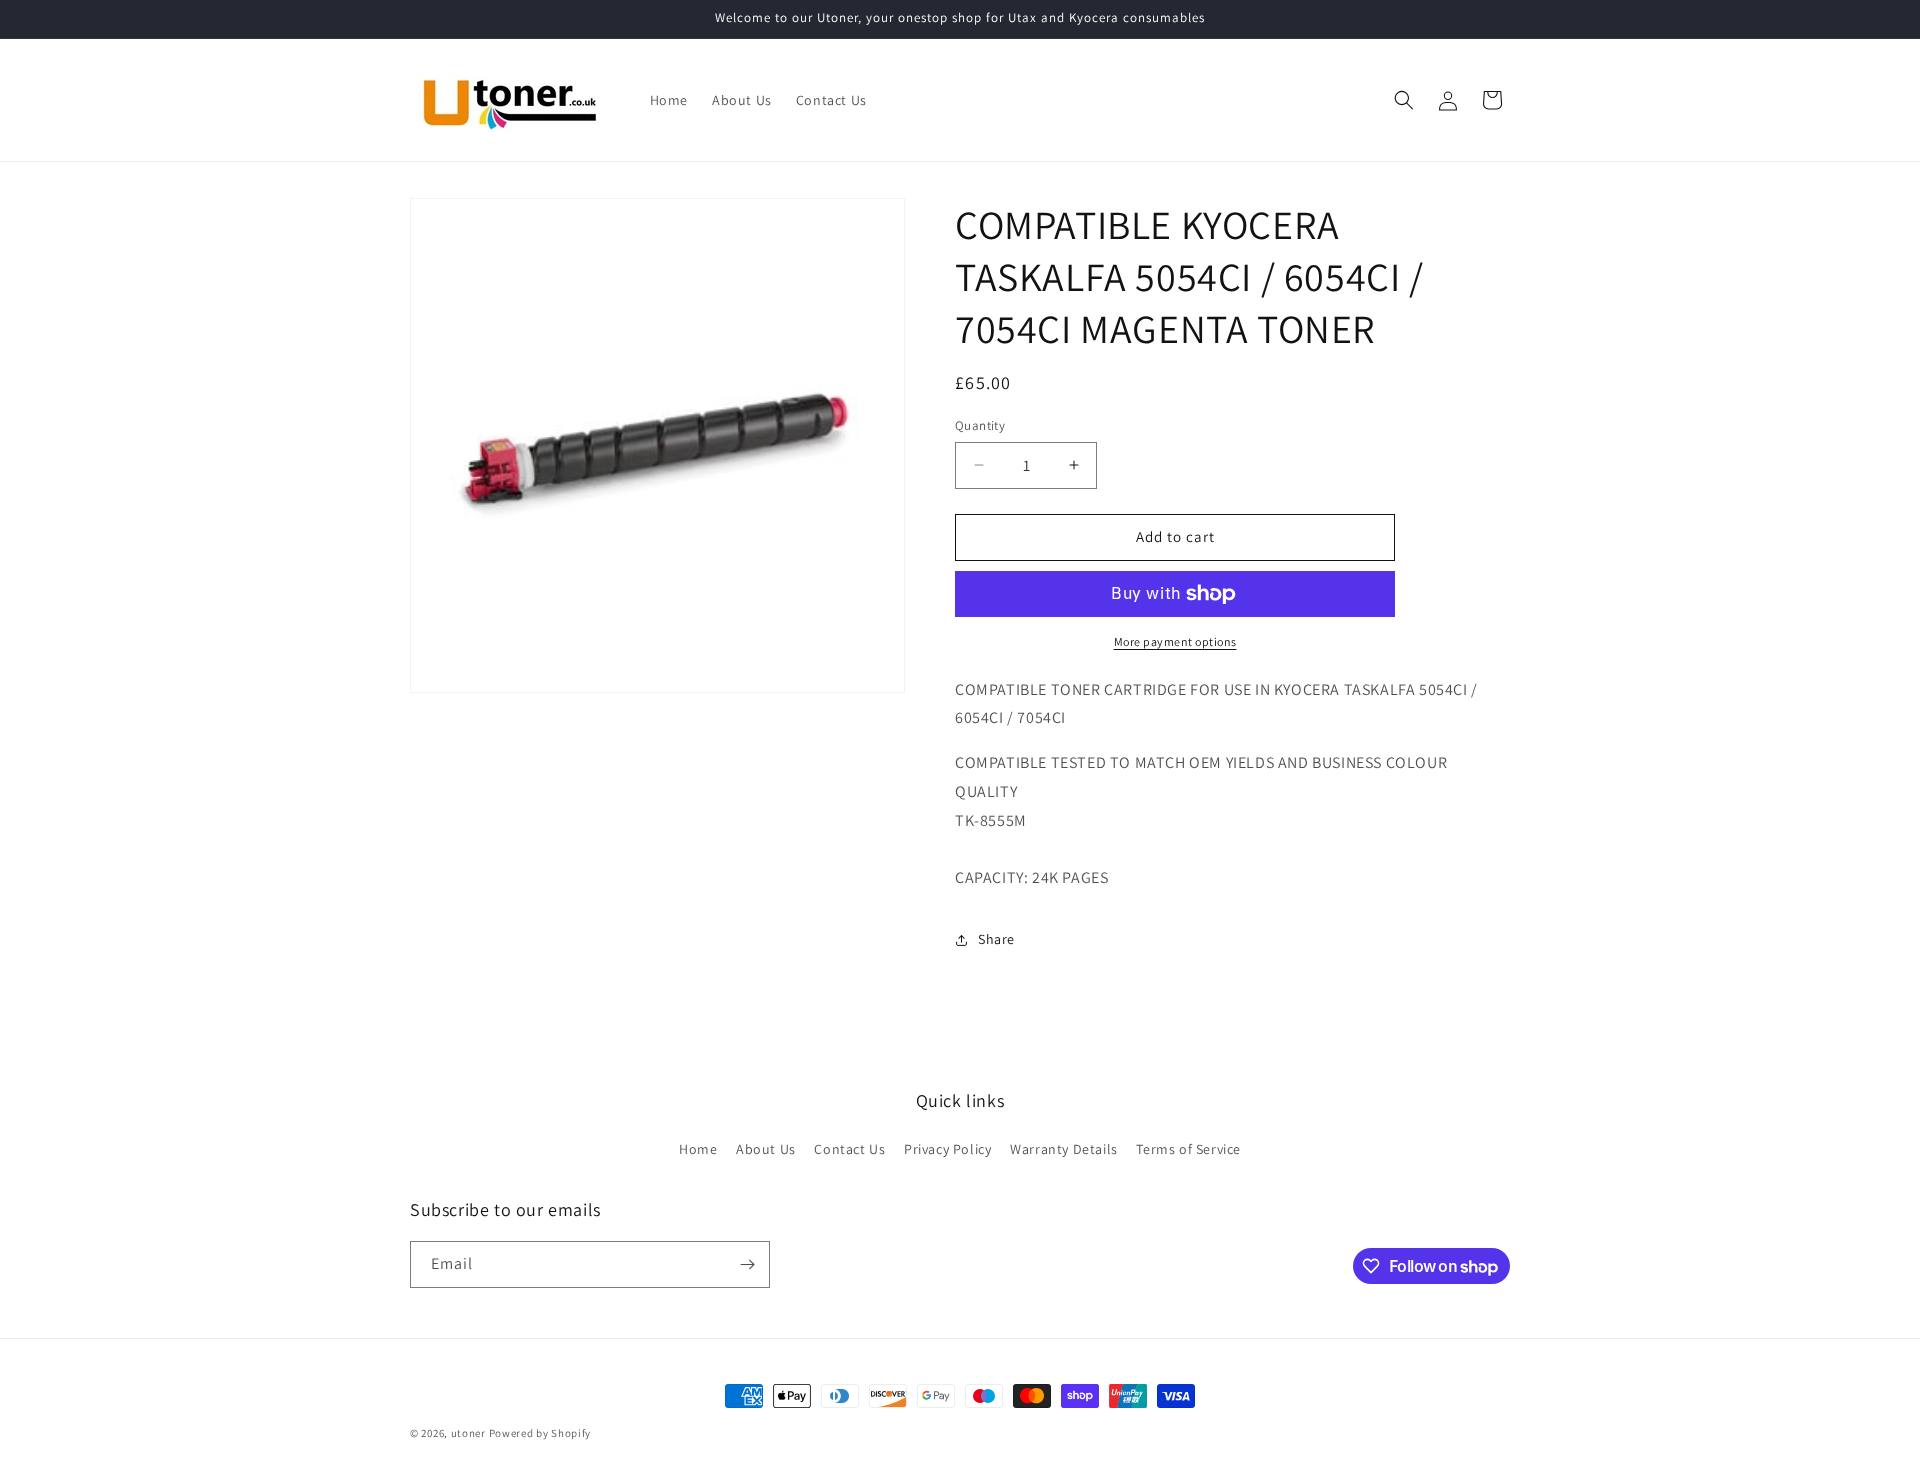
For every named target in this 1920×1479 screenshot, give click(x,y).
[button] (1404, 100)
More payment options (1175, 641)
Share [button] (996, 939)
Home (698, 1149)
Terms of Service (1188, 1149)
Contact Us (849, 1149)
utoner (468, 1433)
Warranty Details (1064, 1149)
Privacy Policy (947, 1149)
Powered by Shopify (540, 1433)
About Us (766, 1149)
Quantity (980, 425)
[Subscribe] (747, 1264)
